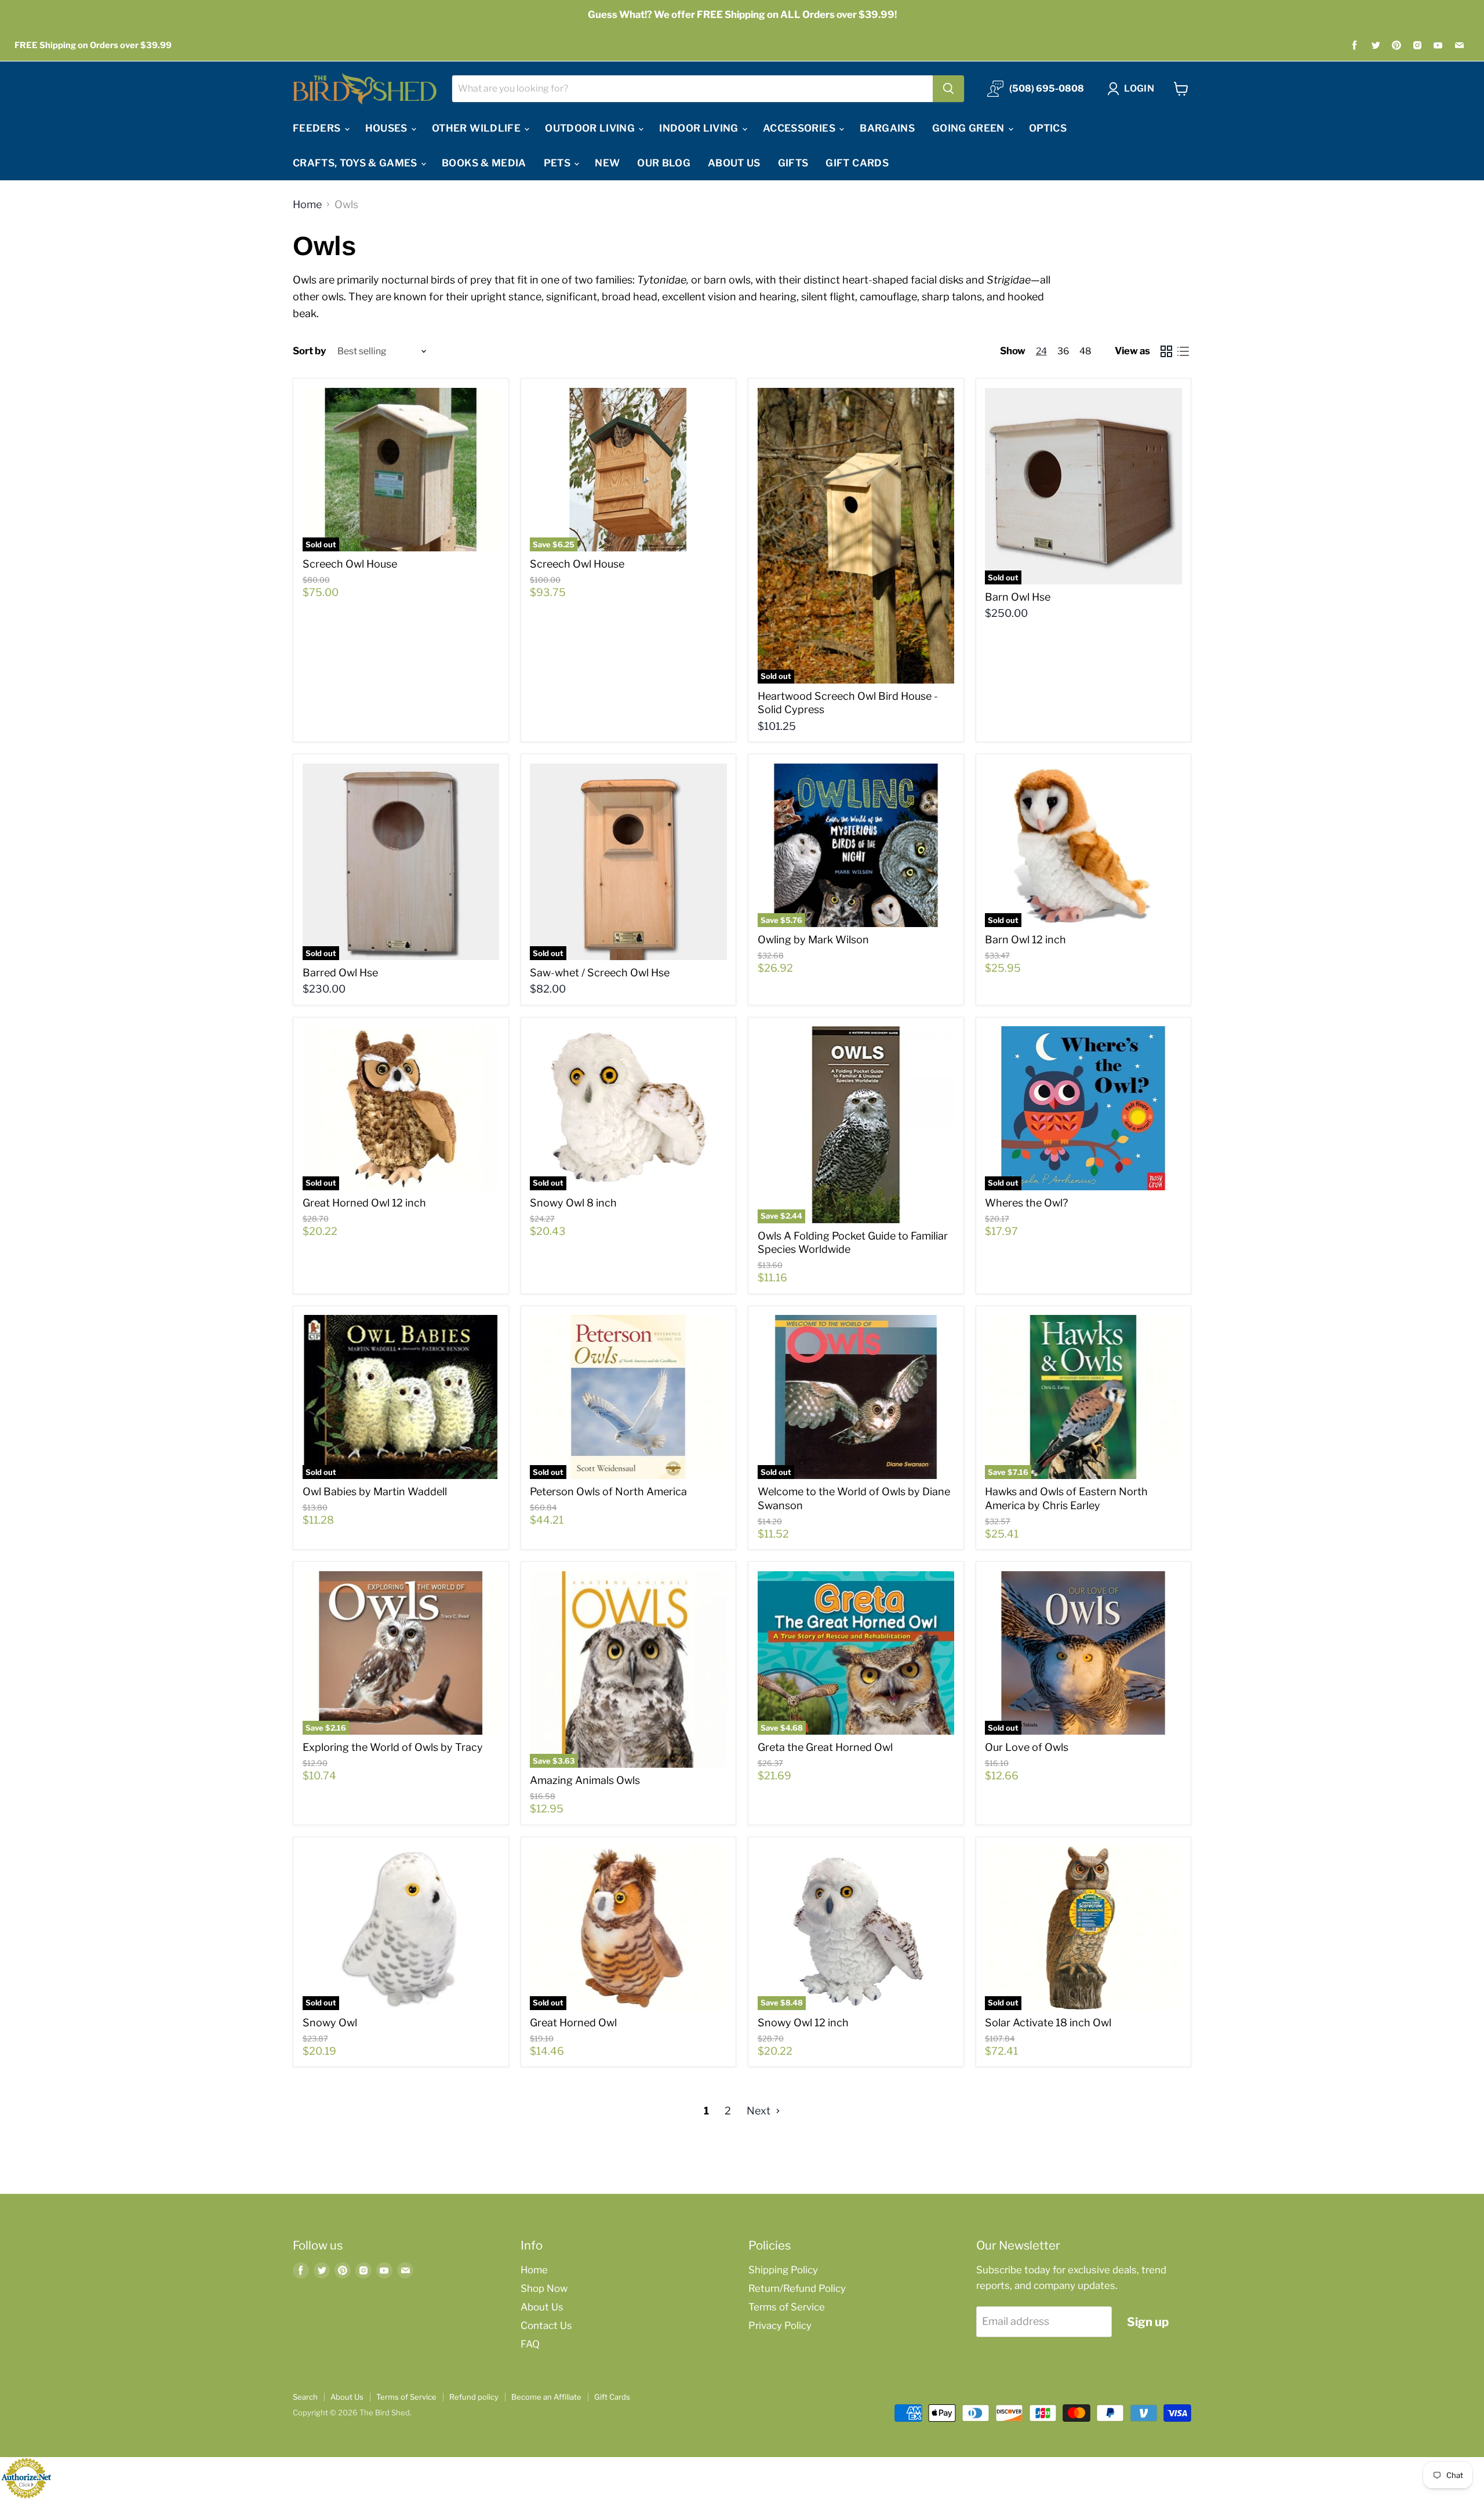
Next (760, 2111)
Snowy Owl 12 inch (803, 2023)
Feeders (318, 128)
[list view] (1183, 352)
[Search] (948, 89)
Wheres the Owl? (1026, 1203)
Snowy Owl (330, 2023)
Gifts (793, 163)
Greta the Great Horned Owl (825, 1747)
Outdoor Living (591, 128)
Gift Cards (857, 163)
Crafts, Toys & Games (356, 163)
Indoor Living (700, 128)
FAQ (530, 2344)
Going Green (970, 128)
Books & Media (484, 163)
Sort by (310, 351)
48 (1085, 351)
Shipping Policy (783, 2270)
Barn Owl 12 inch (1025, 940)
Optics (1048, 128)
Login (1139, 88)
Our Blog (664, 163)
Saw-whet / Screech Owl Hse (600, 973)
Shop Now (544, 2288)
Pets (559, 163)
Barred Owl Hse (340, 973)
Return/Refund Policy (797, 2288)
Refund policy (474, 2397)
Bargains (887, 128)
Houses (388, 128)
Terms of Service (787, 2307)
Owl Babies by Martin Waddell (375, 1491)
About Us (734, 163)
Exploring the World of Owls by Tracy (393, 1747)
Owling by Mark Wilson (813, 940)
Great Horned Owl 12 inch (364, 1203)
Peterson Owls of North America (608, 1491)
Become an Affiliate (546, 2397)
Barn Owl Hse (1018, 597)
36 (1063, 351)
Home (307, 205)
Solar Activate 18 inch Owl (1048, 2023)
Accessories (800, 128)
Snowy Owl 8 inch (573, 1203)
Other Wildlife (477, 128)
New (607, 163)
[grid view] (1166, 352)
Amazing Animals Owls (585, 1780)
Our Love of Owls (1027, 1747)
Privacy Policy (780, 2325)
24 (1041, 351)
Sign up (1148, 2322)
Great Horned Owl (573, 2023)
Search (305, 2397)
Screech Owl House (350, 564)
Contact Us (546, 2325)
